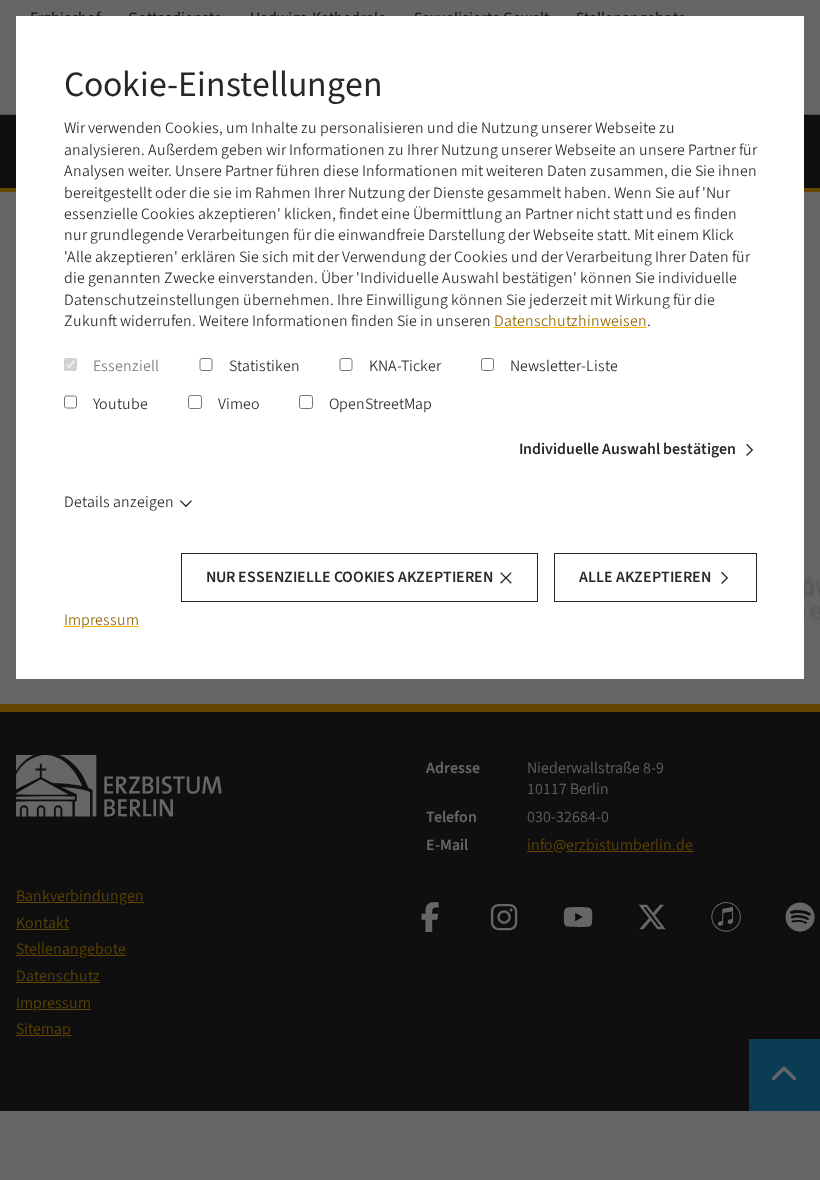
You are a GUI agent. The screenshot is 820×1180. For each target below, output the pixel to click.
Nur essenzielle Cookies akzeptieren (349, 577)
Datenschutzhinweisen (570, 321)
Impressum (101, 620)
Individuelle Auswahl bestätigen (627, 449)
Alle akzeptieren (645, 577)
